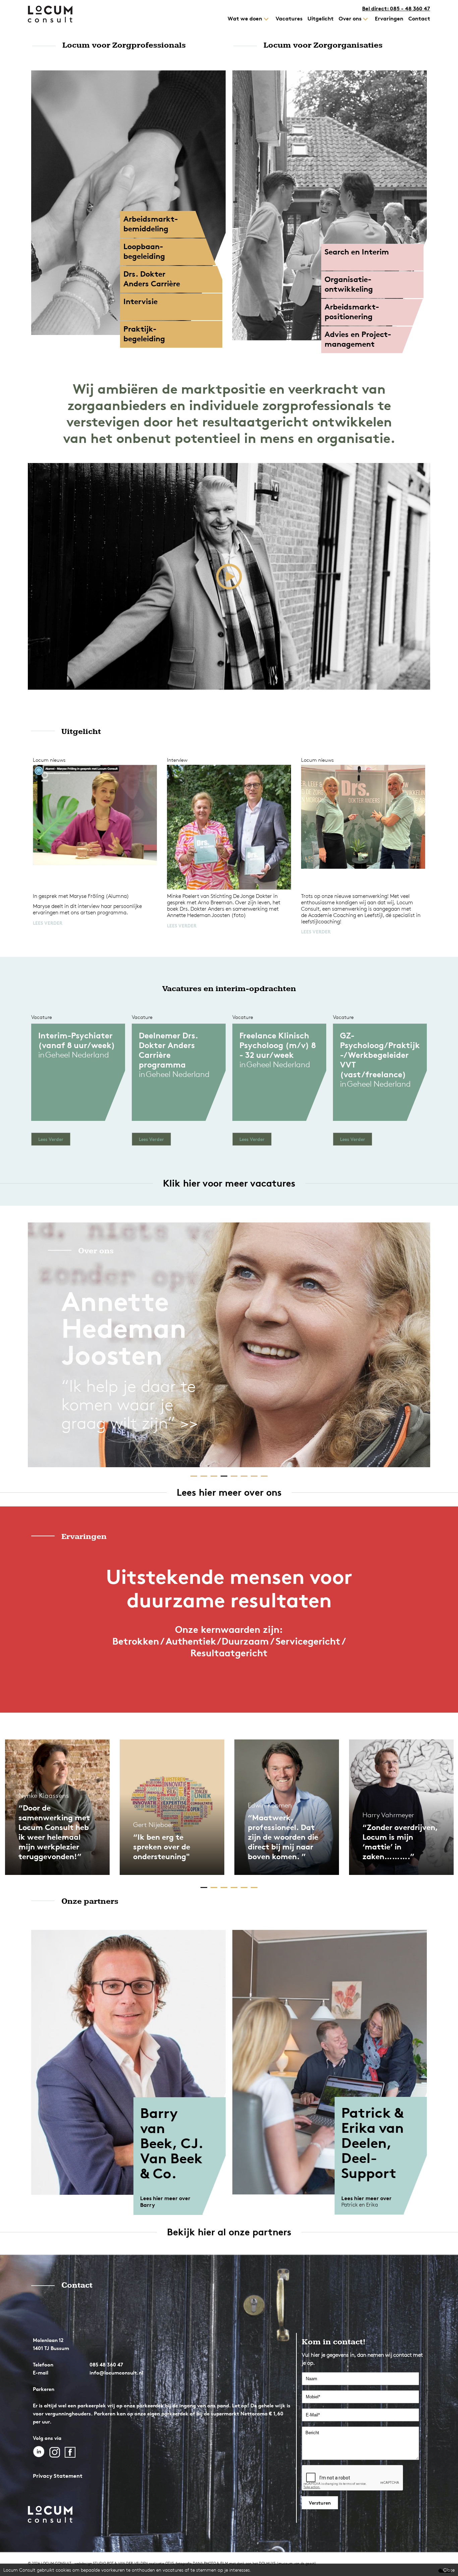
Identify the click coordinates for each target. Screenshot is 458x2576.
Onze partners (90, 1901)
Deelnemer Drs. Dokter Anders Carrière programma (168, 1050)
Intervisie (140, 301)
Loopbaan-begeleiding (144, 251)
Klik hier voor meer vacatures (229, 1183)
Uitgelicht (81, 732)
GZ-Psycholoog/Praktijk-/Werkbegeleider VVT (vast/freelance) (380, 1055)
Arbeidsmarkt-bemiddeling (151, 224)
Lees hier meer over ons (229, 1492)
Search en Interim (357, 252)
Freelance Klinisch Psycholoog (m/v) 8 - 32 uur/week (278, 1045)
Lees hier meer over (166, 2198)
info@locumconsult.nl (116, 2373)
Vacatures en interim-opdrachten (229, 989)
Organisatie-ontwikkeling (349, 284)
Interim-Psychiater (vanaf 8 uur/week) (77, 1040)
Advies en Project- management (358, 339)
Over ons (96, 1251)
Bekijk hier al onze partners (229, 2232)
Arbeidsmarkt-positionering (352, 312)
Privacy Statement (58, 2476)
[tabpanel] (229, 1345)
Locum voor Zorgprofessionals (124, 45)
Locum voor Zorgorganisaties (323, 45)
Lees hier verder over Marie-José (368, 2201)
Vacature (42, 1017)
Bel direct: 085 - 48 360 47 (396, 8)
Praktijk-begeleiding (144, 334)
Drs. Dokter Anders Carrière (152, 279)
